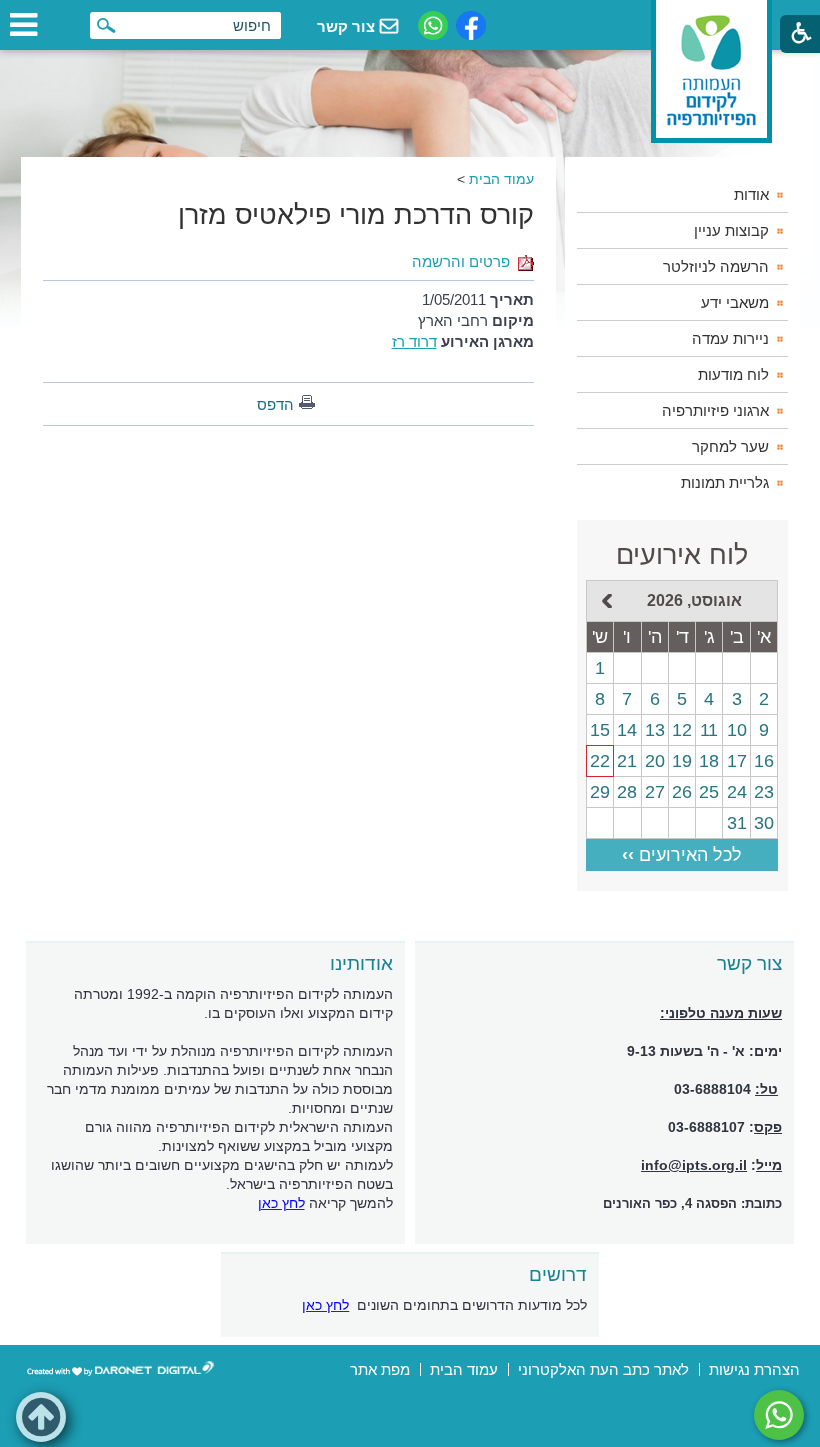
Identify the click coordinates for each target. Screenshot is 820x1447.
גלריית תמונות (725, 482)
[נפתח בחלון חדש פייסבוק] (471, 25)
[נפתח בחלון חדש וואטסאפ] (433, 25)
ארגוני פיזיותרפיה (715, 410)
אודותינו (361, 963)
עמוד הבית (501, 179)
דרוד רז (414, 341)
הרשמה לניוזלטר (716, 266)
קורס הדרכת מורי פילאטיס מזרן (356, 215)
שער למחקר (730, 446)
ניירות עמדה (730, 338)
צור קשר (749, 963)
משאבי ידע (735, 302)
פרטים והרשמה (461, 261)
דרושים (558, 1274)
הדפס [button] (275, 404)
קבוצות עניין (731, 230)
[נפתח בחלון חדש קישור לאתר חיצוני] (779, 1415)
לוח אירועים (682, 555)
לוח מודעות (733, 374)
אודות (751, 194)
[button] (41, 1417)
